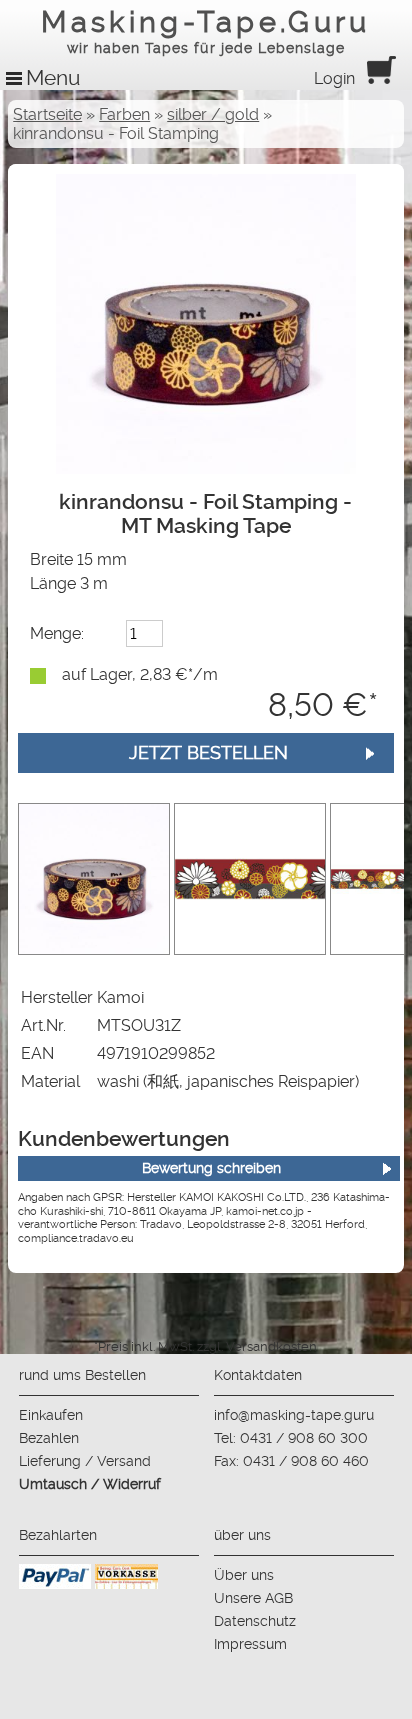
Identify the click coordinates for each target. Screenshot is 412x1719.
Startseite (47, 114)
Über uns (244, 1575)
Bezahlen (49, 1438)
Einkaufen (51, 1415)
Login (334, 78)
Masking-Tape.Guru (205, 30)
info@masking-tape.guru (294, 1415)
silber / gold (213, 114)
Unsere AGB (253, 1598)
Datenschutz (255, 1621)
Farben (124, 114)
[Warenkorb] (381, 78)
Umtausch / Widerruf (90, 1484)
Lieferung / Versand (85, 1461)
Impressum (250, 1644)
